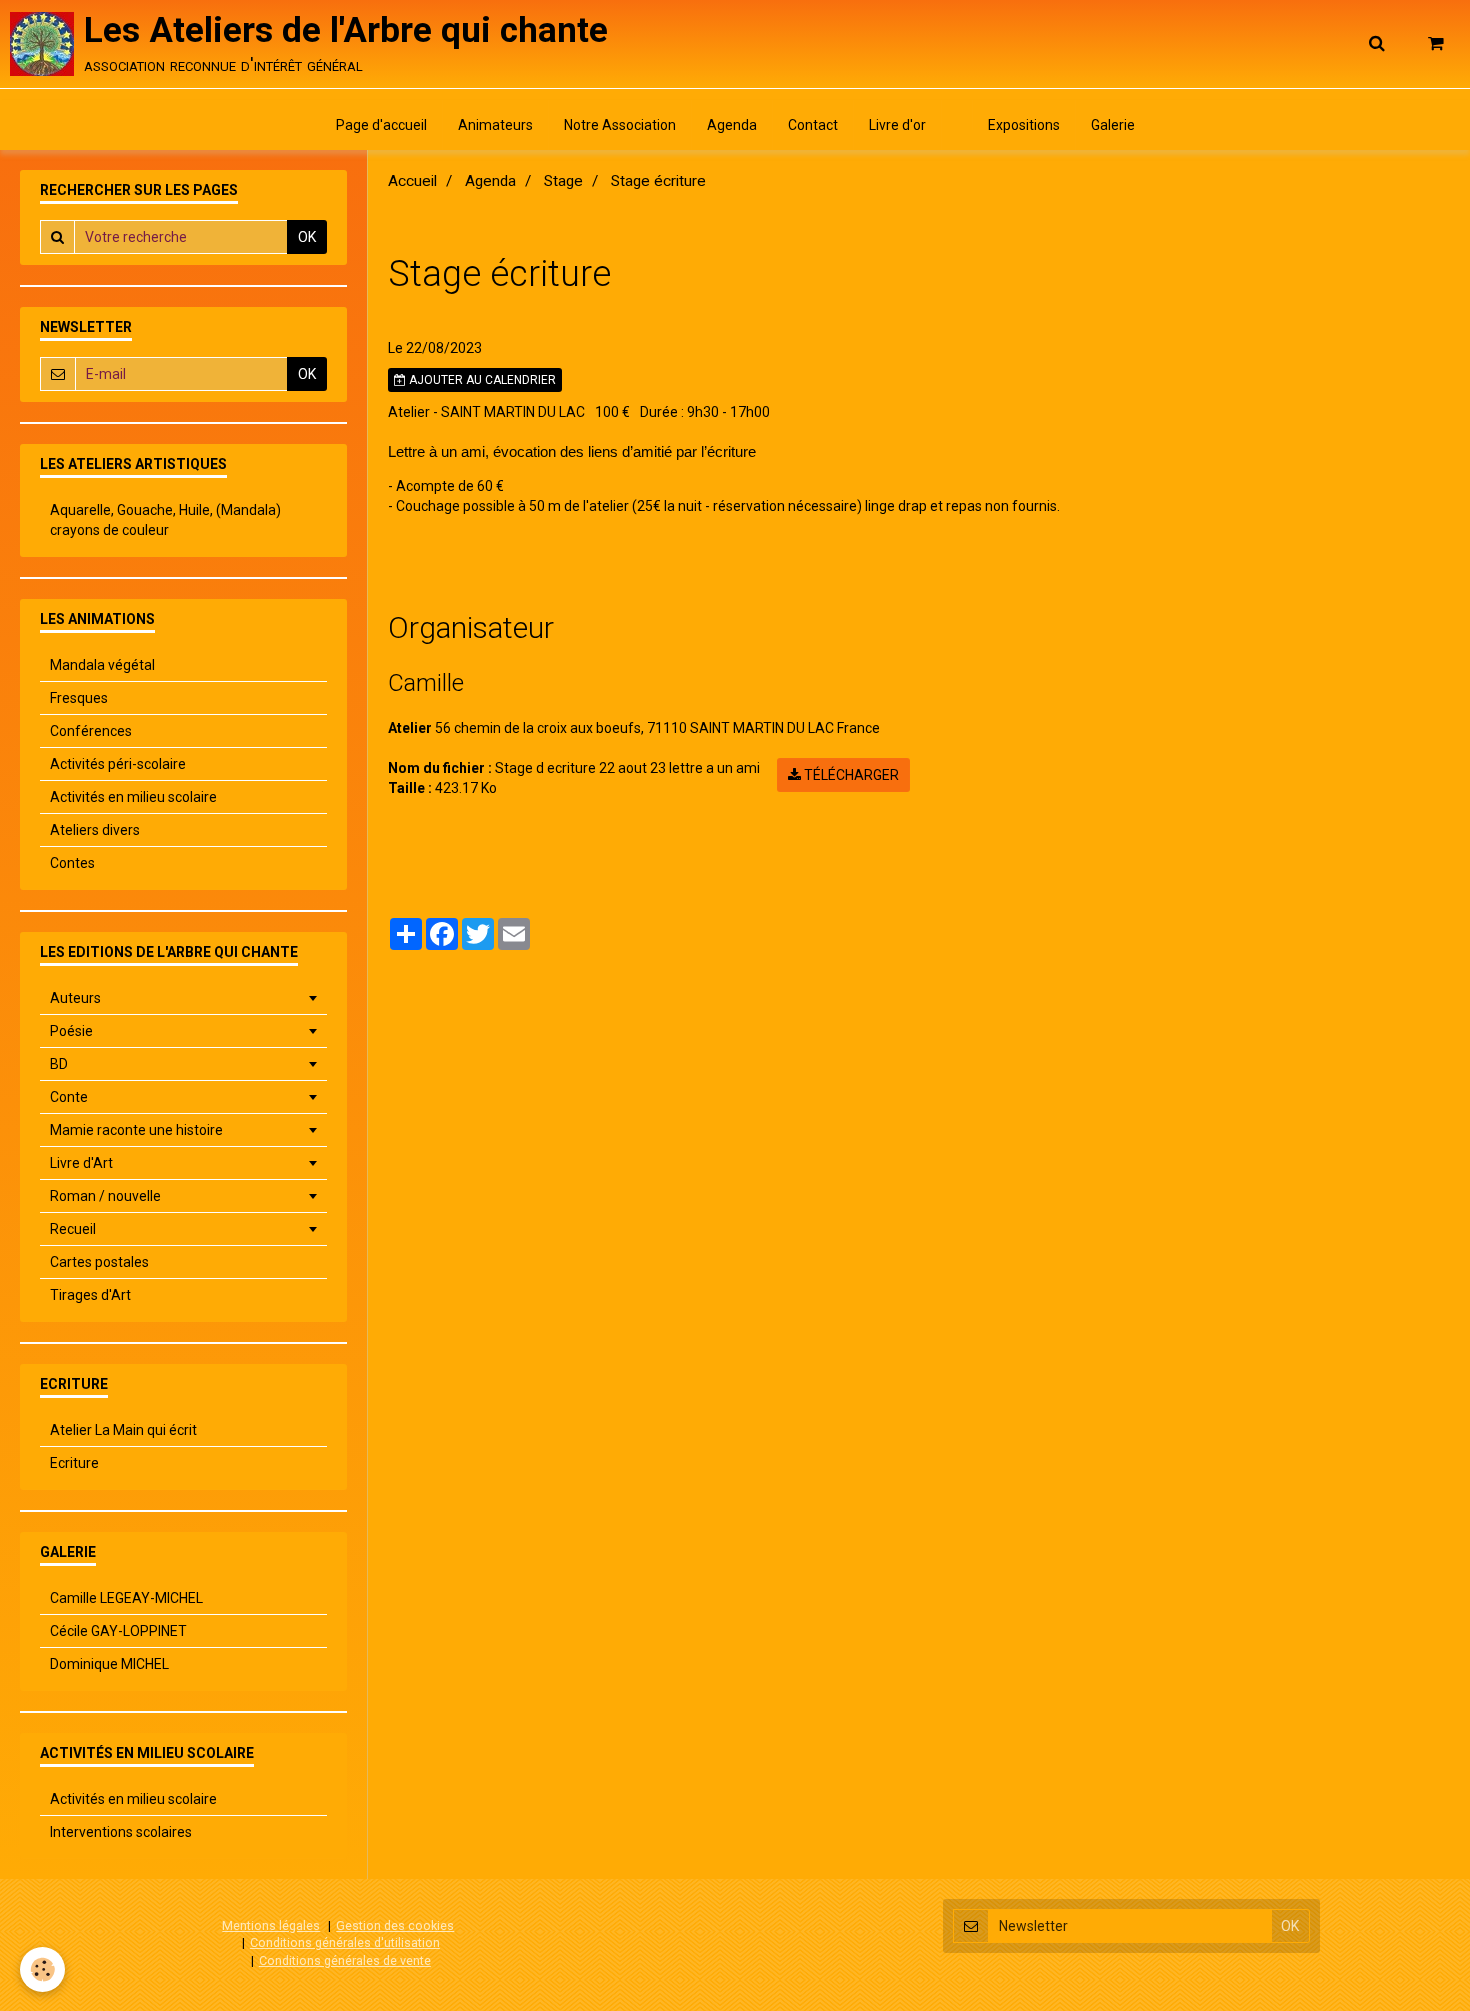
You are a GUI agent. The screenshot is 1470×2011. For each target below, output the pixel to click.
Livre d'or (897, 125)
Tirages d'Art (90, 1295)
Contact (813, 125)
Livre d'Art (81, 1163)
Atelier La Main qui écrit (123, 1430)
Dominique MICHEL (109, 1664)
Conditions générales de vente (345, 1960)
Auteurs (75, 998)
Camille (426, 683)
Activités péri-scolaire (118, 764)
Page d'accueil (381, 125)
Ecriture (74, 1463)
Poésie (71, 1031)
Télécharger (850, 775)
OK (307, 237)
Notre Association (620, 125)
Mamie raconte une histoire (136, 1130)
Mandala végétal (102, 665)
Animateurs (495, 125)
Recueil (73, 1229)
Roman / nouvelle (105, 1196)
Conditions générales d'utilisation (345, 1942)
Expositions (1024, 125)
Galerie (1113, 125)
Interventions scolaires (121, 1832)
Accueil (412, 181)
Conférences (91, 731)
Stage (563, 181)
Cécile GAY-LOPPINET (118, 1631)
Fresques (79, 698)
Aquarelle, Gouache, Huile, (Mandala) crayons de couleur (165, 520)
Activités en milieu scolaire (133, 797)
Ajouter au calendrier (481, 380)
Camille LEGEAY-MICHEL (126, 1598)
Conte (69, 1097)
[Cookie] (42, 1969)
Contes (72, 863)
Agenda (732, 125)
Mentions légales (271, 1925)
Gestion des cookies (395, 1925)
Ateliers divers (95, 830)
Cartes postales (99, 1262)
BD (59, 1064)
